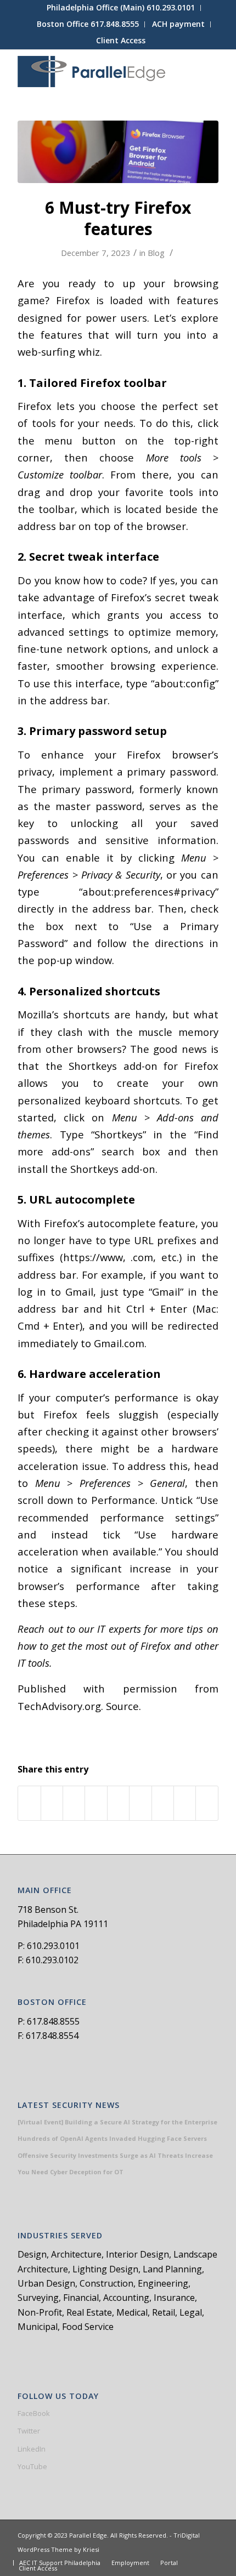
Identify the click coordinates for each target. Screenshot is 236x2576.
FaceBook (34, 2413)
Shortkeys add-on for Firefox (144, 1066)
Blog (156, 253)
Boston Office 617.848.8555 (88, 24)
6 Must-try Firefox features (118, 218)
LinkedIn (32, 2449)
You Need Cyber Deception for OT (71, 2172)
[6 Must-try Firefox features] (118, 152)
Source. (123, 1706)
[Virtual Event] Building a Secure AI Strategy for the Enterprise (117, 2122)
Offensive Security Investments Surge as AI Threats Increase (115, 2155)
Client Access (121, 40)
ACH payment (178, 24)
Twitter (29, 2431)
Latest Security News (69, 2105)
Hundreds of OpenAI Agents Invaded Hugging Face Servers (112, 2138)
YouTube (32, 2466)
